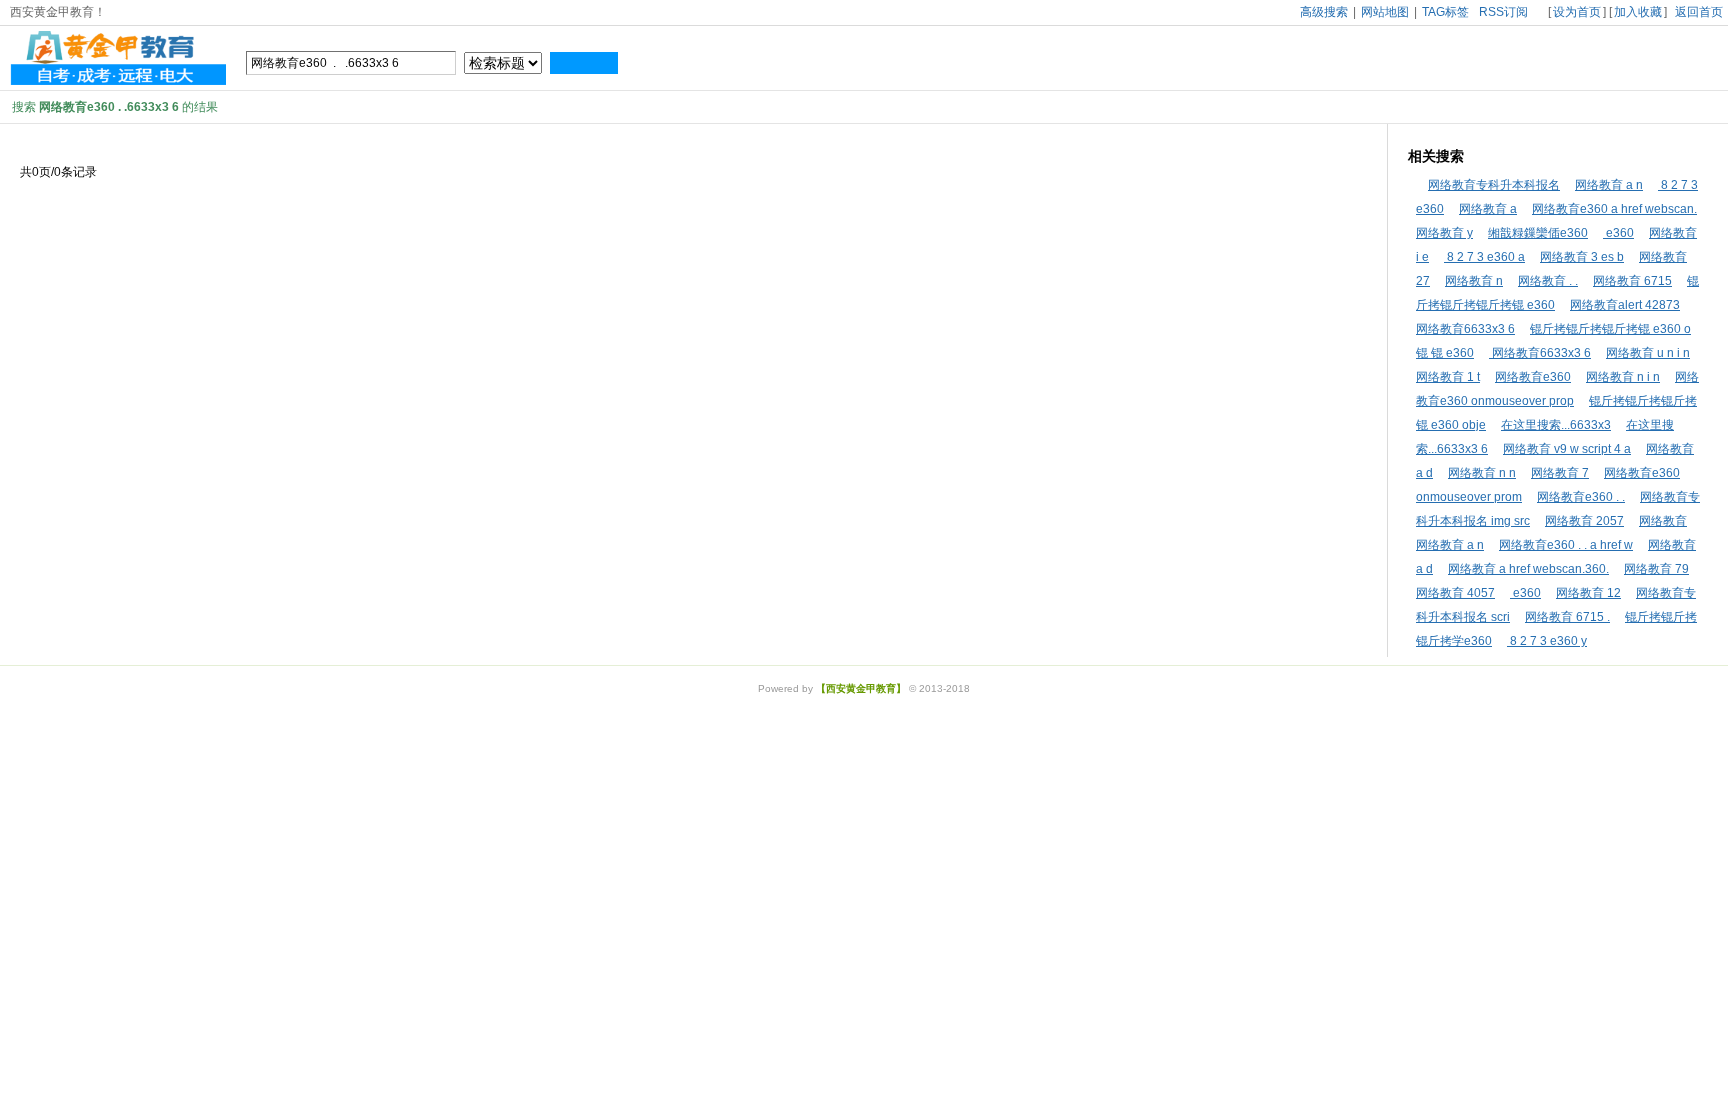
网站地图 (1385, 12)
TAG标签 (1445, 12)
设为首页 (1577, 12)
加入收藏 (1638, 12)
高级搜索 (1324, 12)
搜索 (584, 63)
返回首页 (1699, 12)
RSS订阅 (1503, 12)
